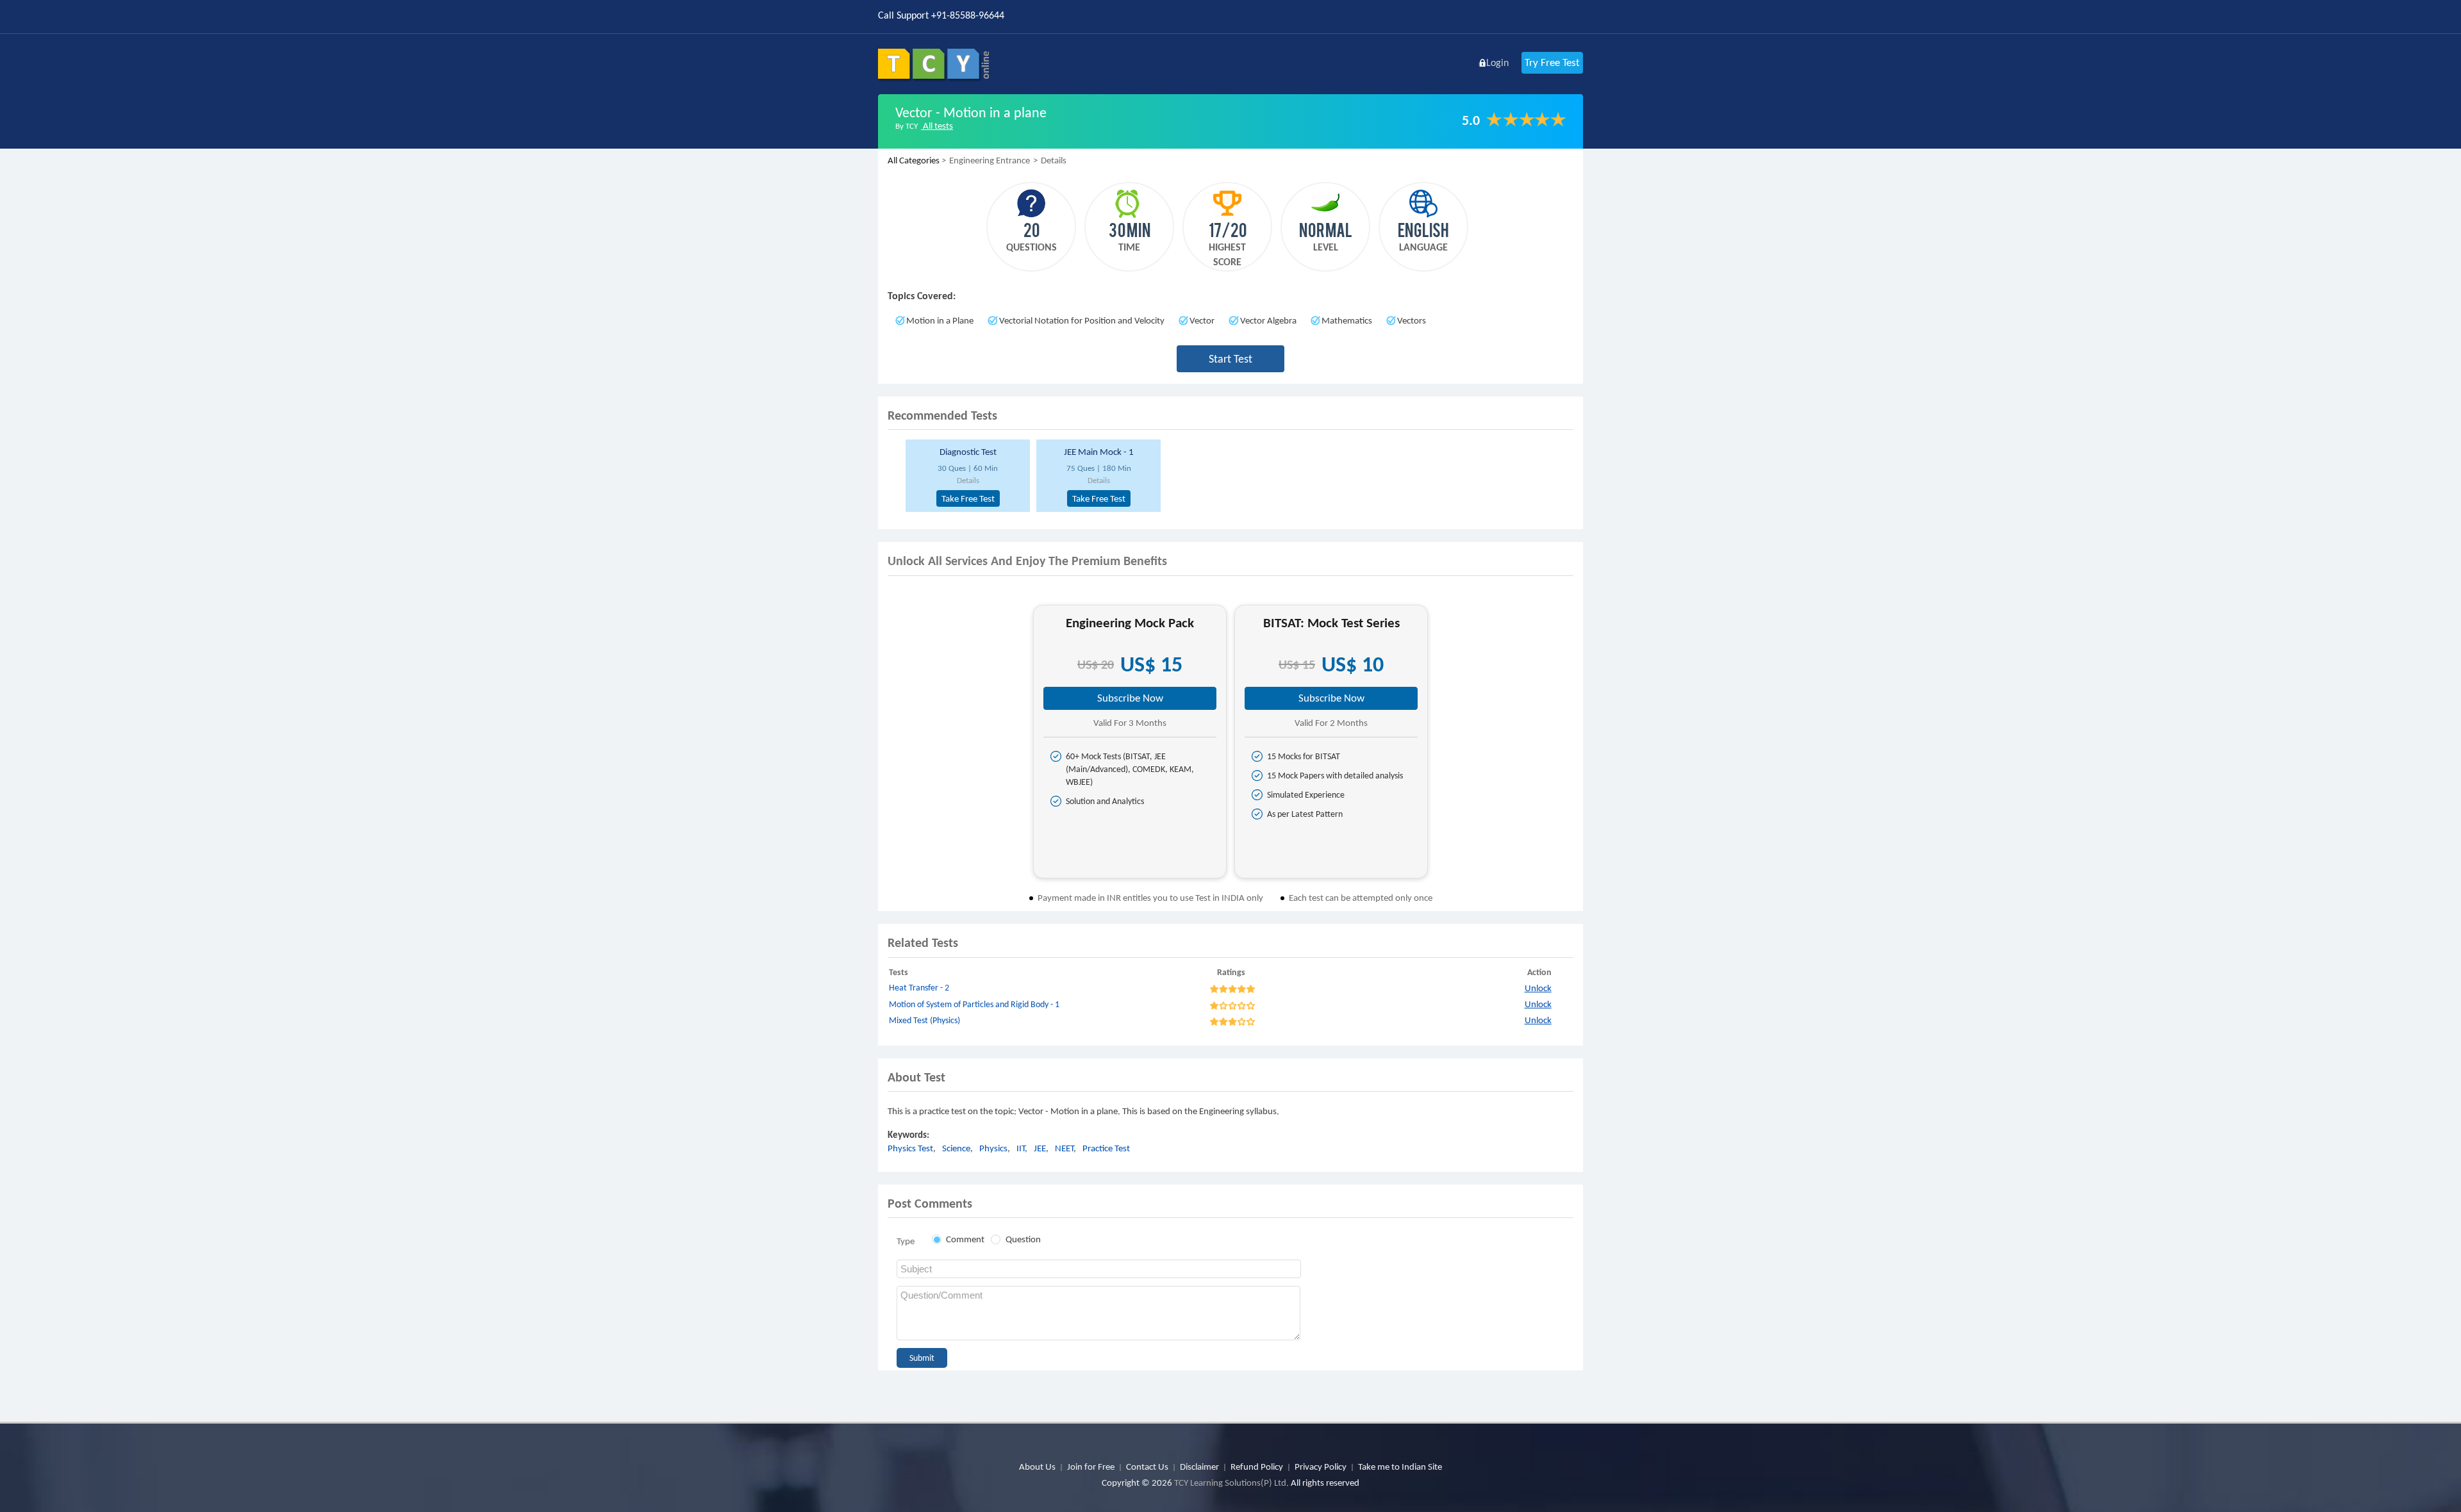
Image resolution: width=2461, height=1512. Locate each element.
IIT (1021, 1148)
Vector (1202, 320)
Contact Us (1147, 1467)
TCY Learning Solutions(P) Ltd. (1231, 1483)
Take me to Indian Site (1400, 1467)
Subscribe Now (1130, 698)
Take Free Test (968, 498)
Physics (993, 1148)
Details (968, 480)
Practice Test (1106, 1148)
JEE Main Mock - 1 (1099, 452)
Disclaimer (1199, 1467)
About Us (1037, 1467)
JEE (1040, 1148)
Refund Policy (1257, 1467)
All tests (937, 126)
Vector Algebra (1268, 320)
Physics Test (910, 1148)
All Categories (914, 160)
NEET (1064, 1148)
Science (956, 1148)
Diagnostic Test (968, 452)
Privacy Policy (1321, 1467)
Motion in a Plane (940, 320)
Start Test (1230, 359)
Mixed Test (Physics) (924, 1020)
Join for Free (1091, 1467)
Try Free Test (1552, 62)
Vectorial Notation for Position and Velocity (1082, 320)
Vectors (1412, 320)
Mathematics (1347, 320)
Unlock (1538, 988)
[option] (966, 476)
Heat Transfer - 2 (919, 988)
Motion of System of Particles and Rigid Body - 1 (974, 1004)
